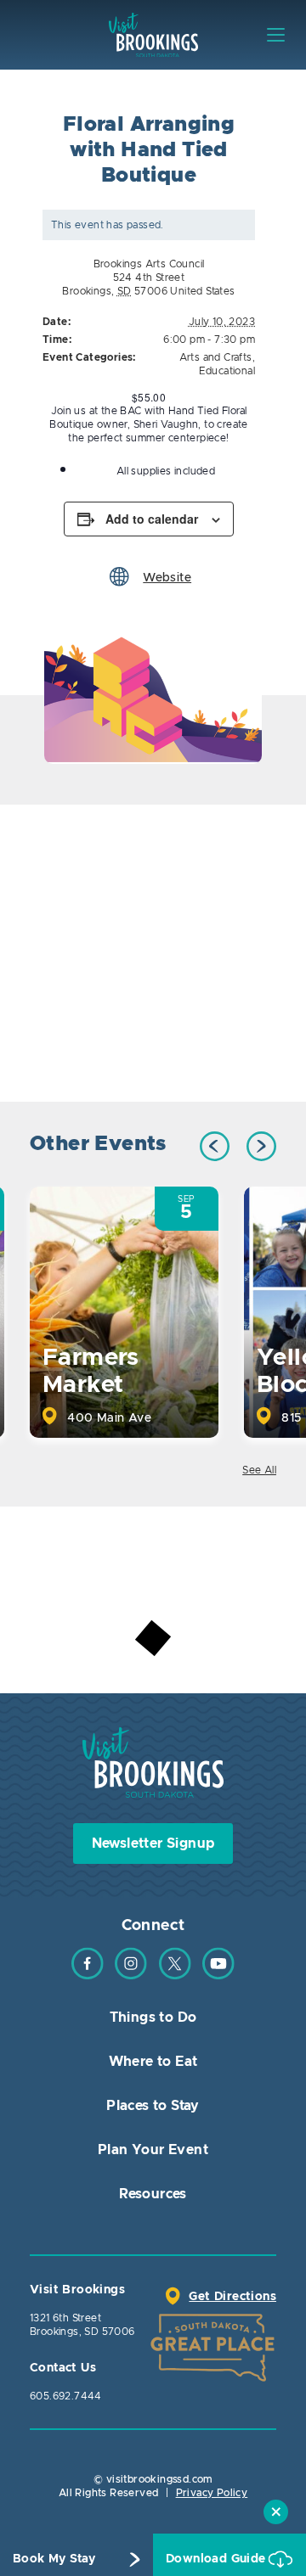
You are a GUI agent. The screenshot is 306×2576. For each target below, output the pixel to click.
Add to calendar (152, 519)
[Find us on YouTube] (218, 1976)
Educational (227, 371)
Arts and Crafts (216, 357)
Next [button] (261, 1146)
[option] (153, 696)
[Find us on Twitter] (175, 1976)
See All (259, 1470)
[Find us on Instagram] (131, 1976)
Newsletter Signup (153, 1844)
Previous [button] (215, 1146)
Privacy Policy (212, 2493)
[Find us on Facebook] (88, 1976)
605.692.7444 (66, 2396)
